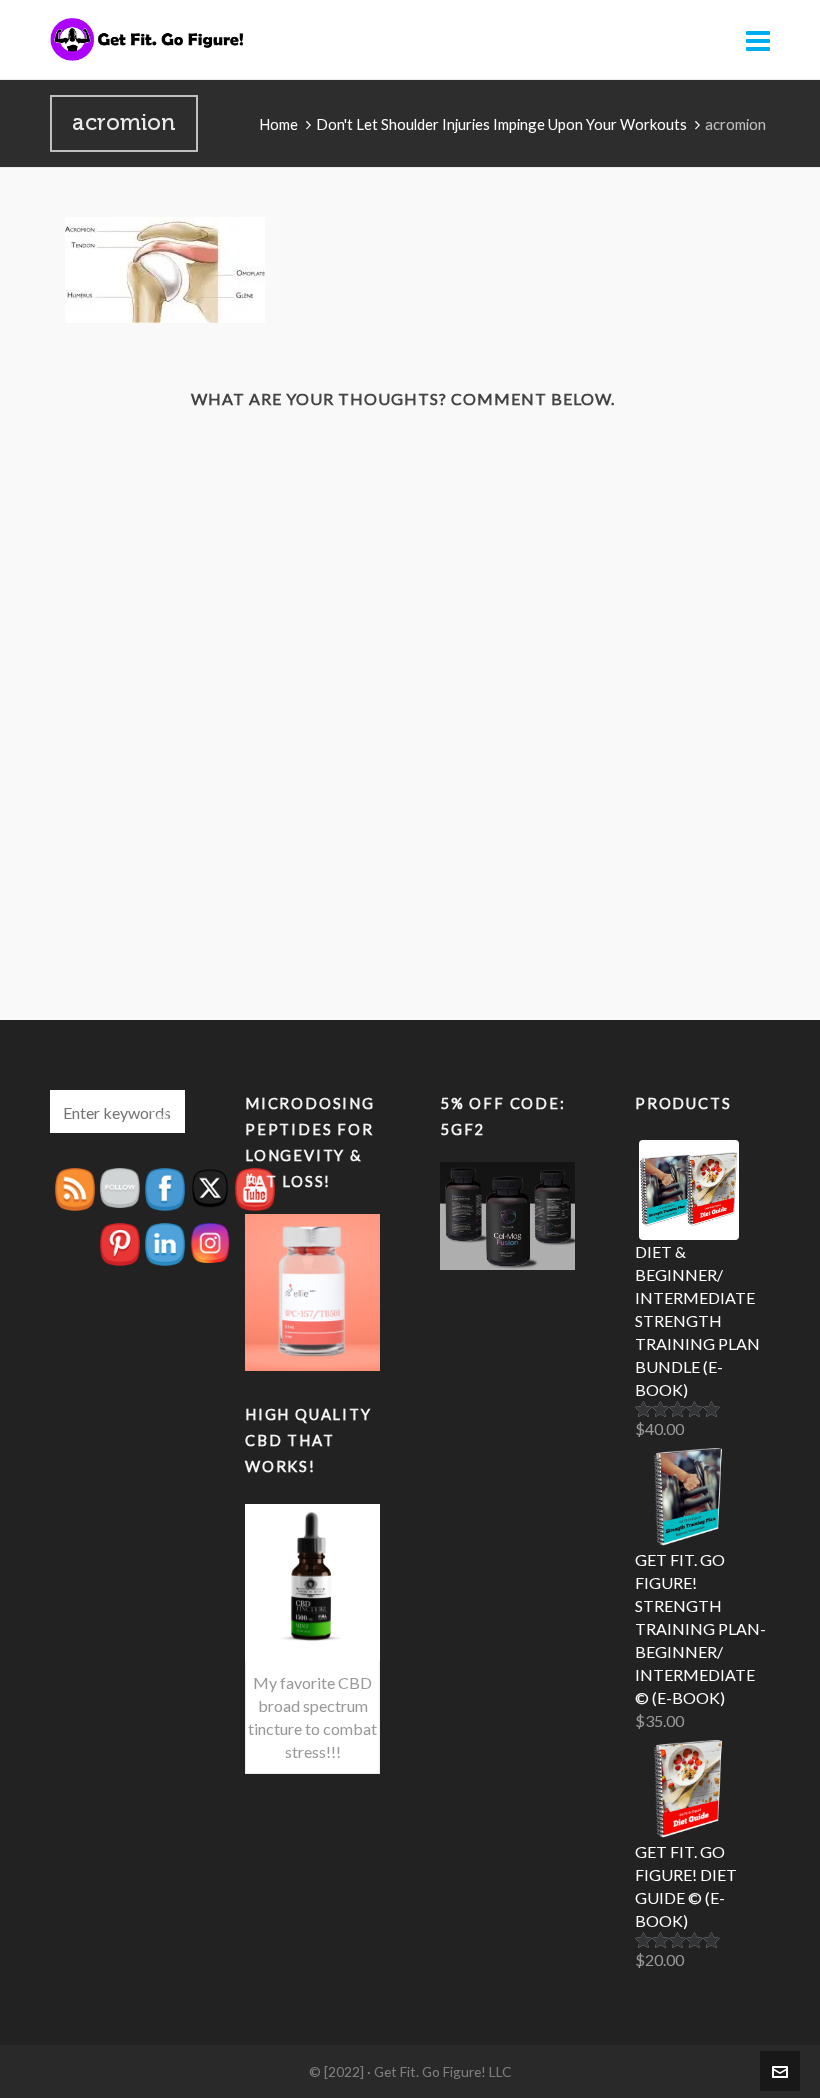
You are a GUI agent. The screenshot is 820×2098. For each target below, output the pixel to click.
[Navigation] (758, 40)
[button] (160, 1111)
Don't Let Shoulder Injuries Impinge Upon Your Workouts (501, 124)
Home (278, 124)
